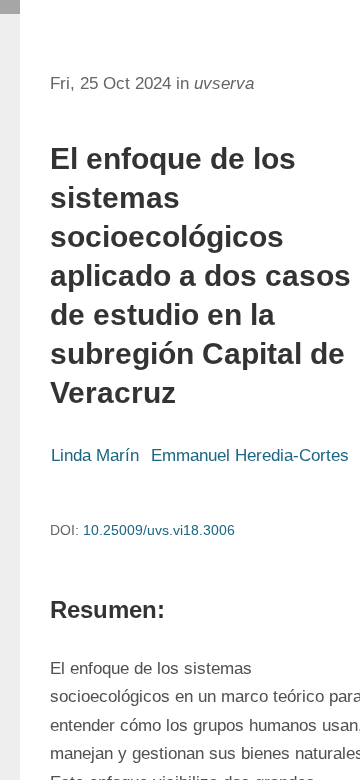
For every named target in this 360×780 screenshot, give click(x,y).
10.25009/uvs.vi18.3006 (159, 530)
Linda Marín (95, 455)
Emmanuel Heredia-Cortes (250, 455)
